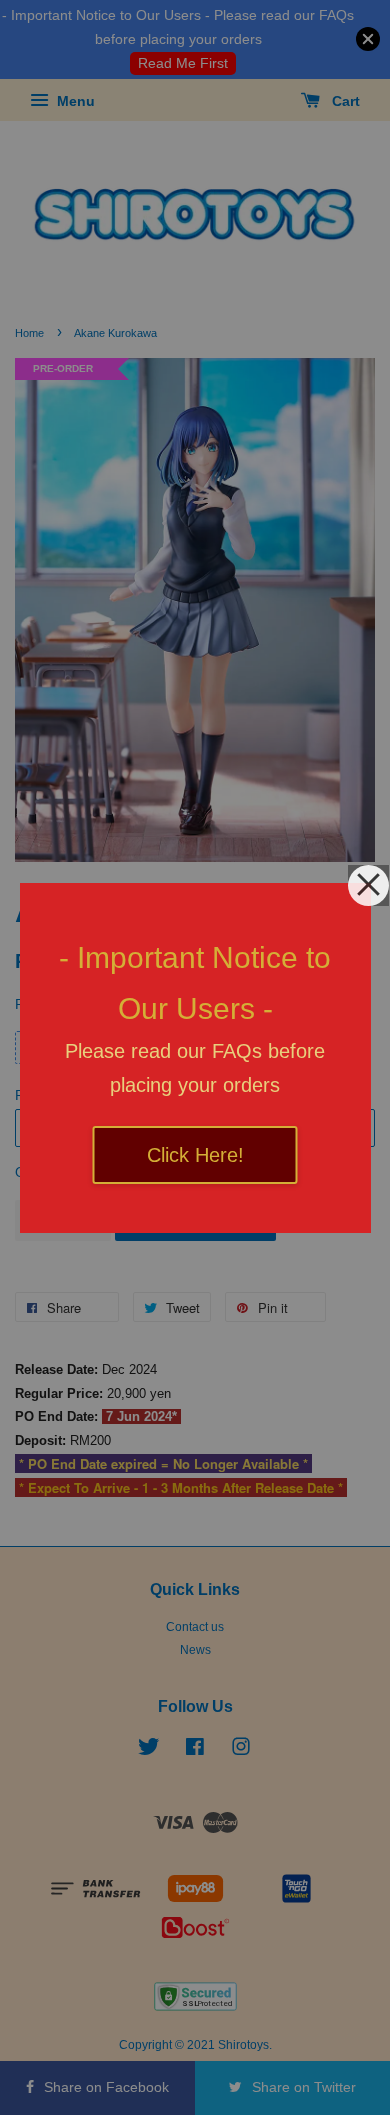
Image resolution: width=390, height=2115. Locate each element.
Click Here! (195, 1155)
